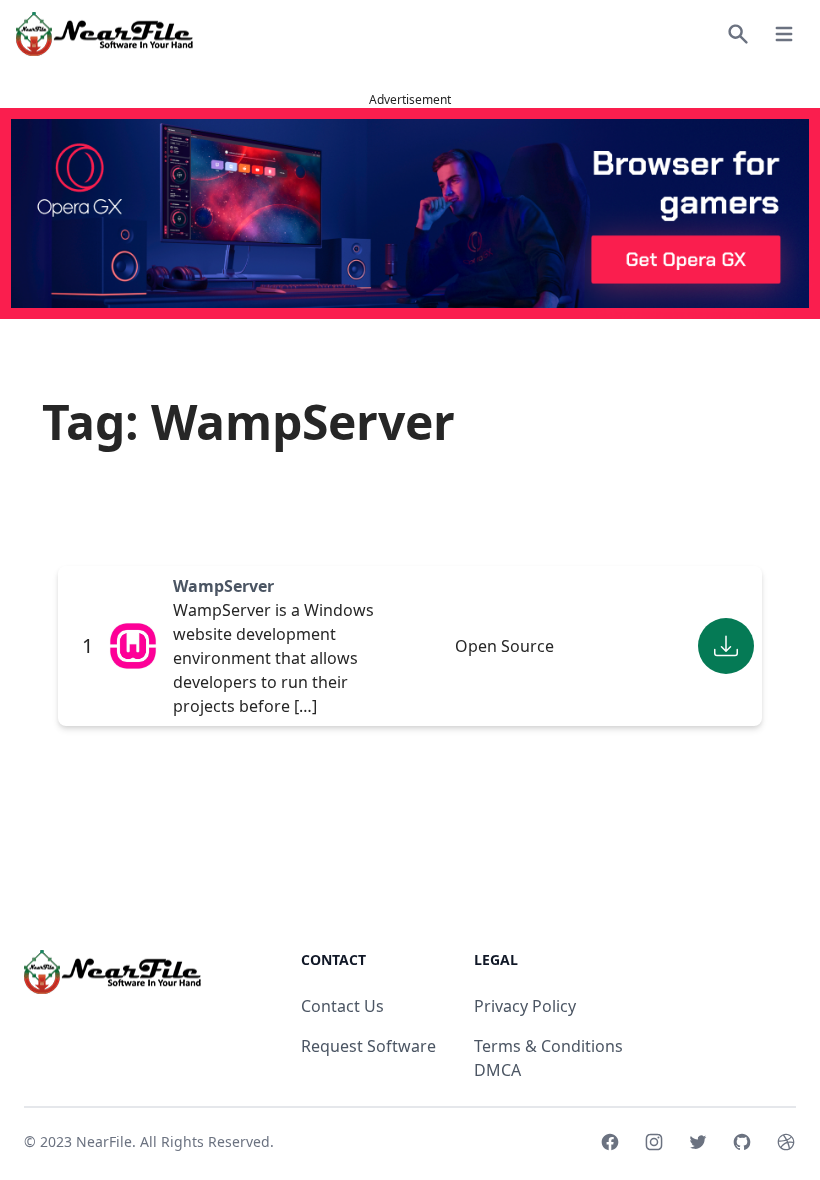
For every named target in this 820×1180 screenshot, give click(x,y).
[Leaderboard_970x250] (410, 213)
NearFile (104, 1141)
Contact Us (342, 1006)
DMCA (497, 1070)
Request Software (368, 1046)
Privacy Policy (525, 1006)
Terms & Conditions (548, 1046)
